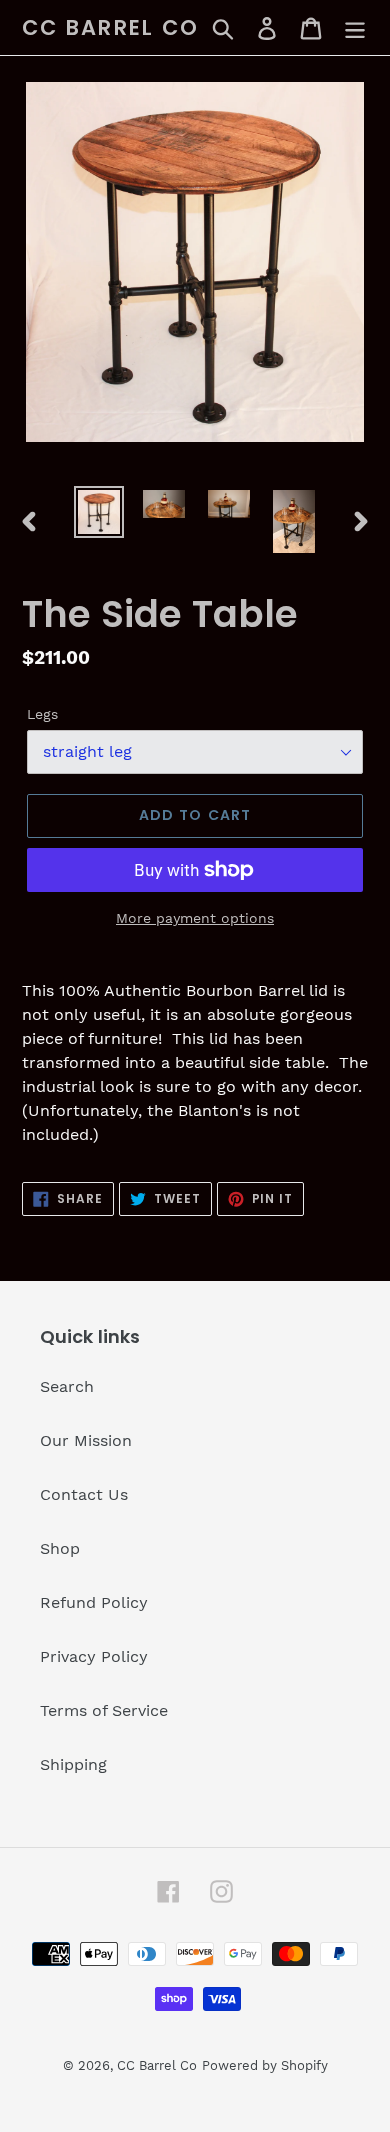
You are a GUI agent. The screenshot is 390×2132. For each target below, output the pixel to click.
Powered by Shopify (265, 2065)
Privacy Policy (94, 1656)
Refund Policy (94, 1602)
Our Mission (86, 1440)
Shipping (73, 1764)
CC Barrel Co (110, 27)
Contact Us (84, 1494)
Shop (60, 1548)
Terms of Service (104, 1710)
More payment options (195, 918)
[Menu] (355, 27)
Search (67, 1386)
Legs (42, 714)
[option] (99, 512)
